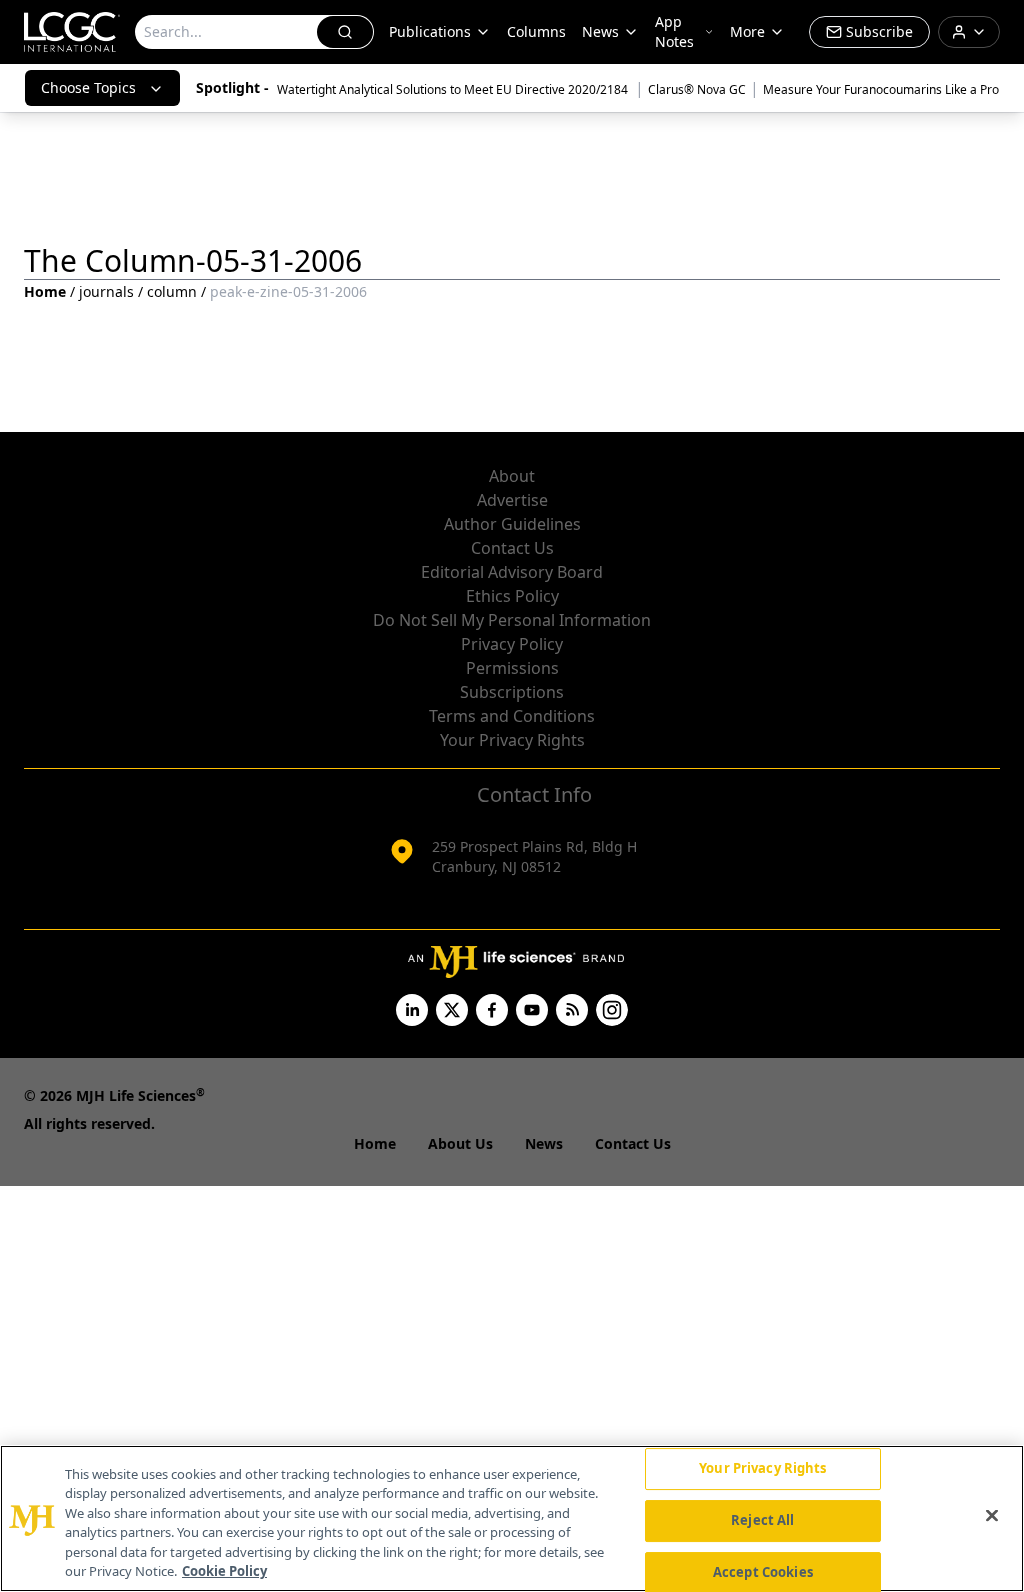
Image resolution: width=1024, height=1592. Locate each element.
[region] (512, 1518)
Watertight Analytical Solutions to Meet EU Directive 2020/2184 (454, 89)
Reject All (762, 1520)
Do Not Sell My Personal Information (512, 620)
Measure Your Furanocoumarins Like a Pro (881, 89)
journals (106, 291)
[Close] (992, 1516)
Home (45, 291)
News (600, 31)
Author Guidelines (512, 524)
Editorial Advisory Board (512, 572)
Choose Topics (88, 87)
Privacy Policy (512, 644)
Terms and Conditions (512, 716)
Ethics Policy (512, 596)
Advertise (512, 500)
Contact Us (512, 548)
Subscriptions (512, 692)
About (512, 476)
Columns (536, 31)
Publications (430, 31)
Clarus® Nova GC (697, 89)
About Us (460, 1143)
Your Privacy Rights (512, 740)
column (172, 291)
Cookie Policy (224, 1571)
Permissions (512, 668)
